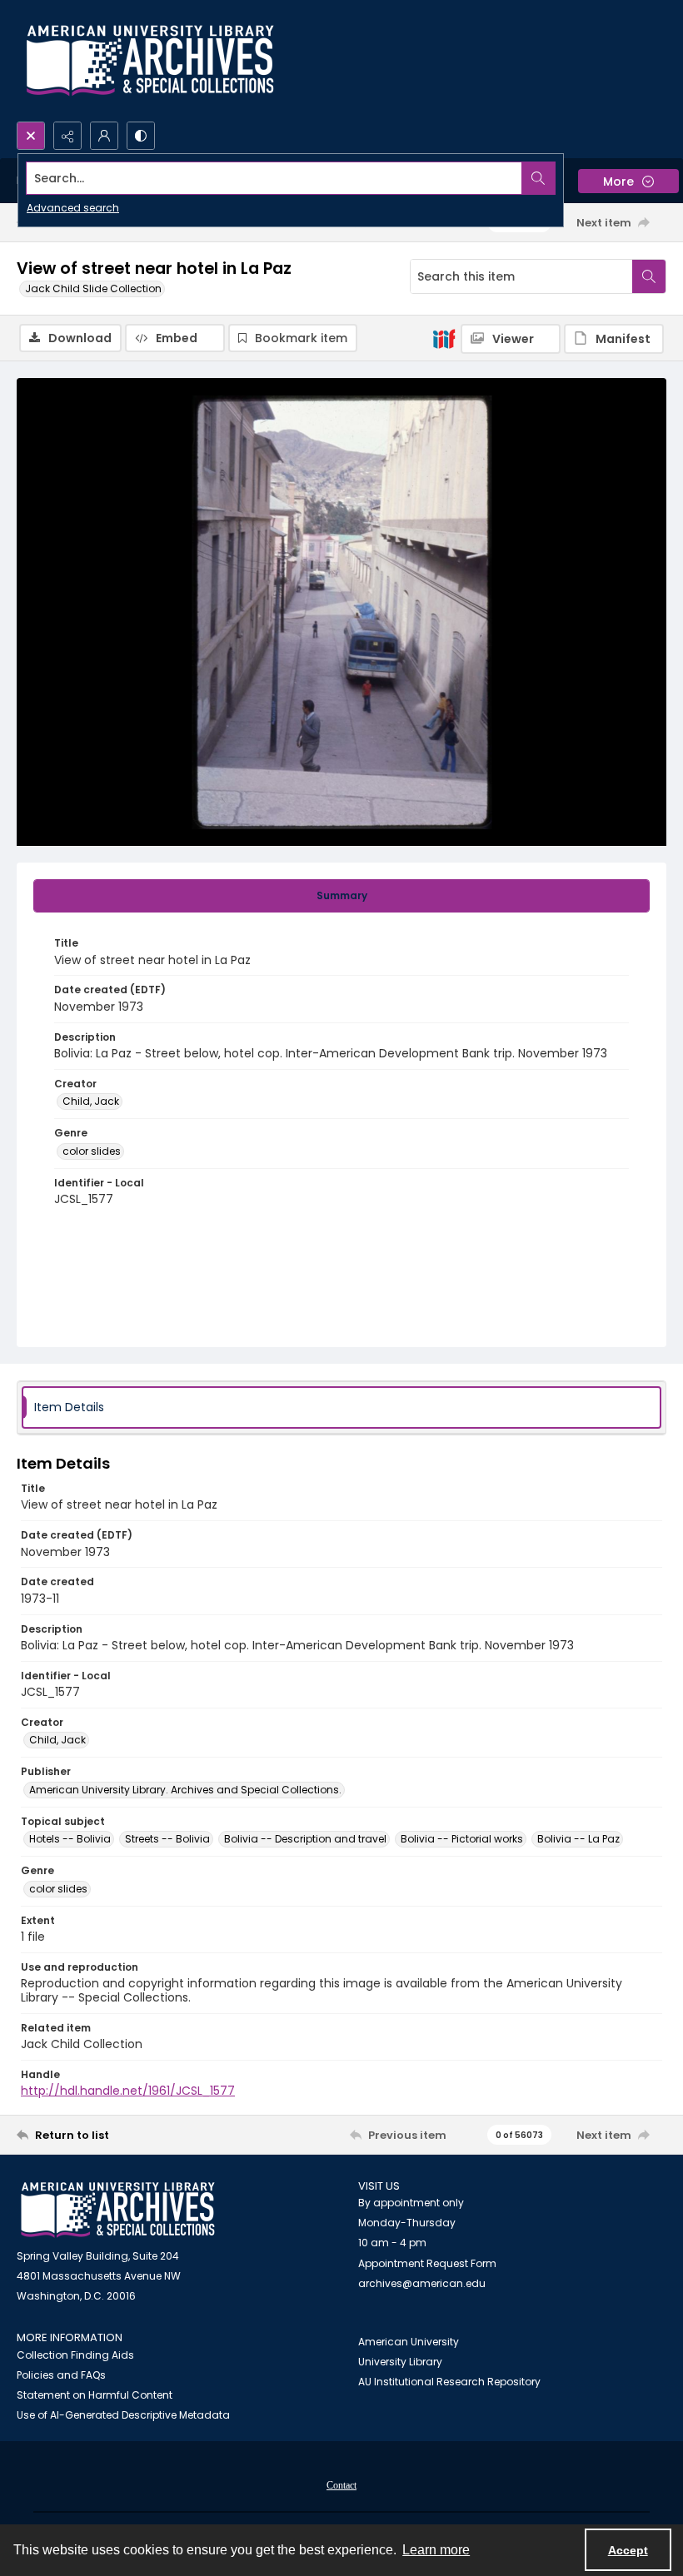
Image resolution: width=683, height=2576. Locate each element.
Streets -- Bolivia (167, 1839)
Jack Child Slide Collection (93, 288)
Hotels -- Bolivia (70, 1839)
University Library (400, 2362)
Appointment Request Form (427, 2263)
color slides (92, 1151)
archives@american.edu (422, 2283)
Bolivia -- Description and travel (305, 1839)
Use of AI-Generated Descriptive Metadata (123, 2415)
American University (409, 2342)
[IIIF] (444, 338)
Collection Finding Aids (75, 2355)
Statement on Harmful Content (95, 2395)
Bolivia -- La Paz (578, 1839)
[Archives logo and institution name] (150, 61)
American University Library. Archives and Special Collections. (185, 1790)
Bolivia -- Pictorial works (462, 1839)
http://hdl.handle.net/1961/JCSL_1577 (128, 2091)
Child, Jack (91, 1101)
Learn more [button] (436, 2550)
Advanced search (73, 208)
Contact (341, 2485)
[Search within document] (649, 276)
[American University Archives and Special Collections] (118, 2210)
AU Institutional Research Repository (449, 2382)
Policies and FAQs (61, 2375)
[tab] (341, 896)
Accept (628, 2550)
